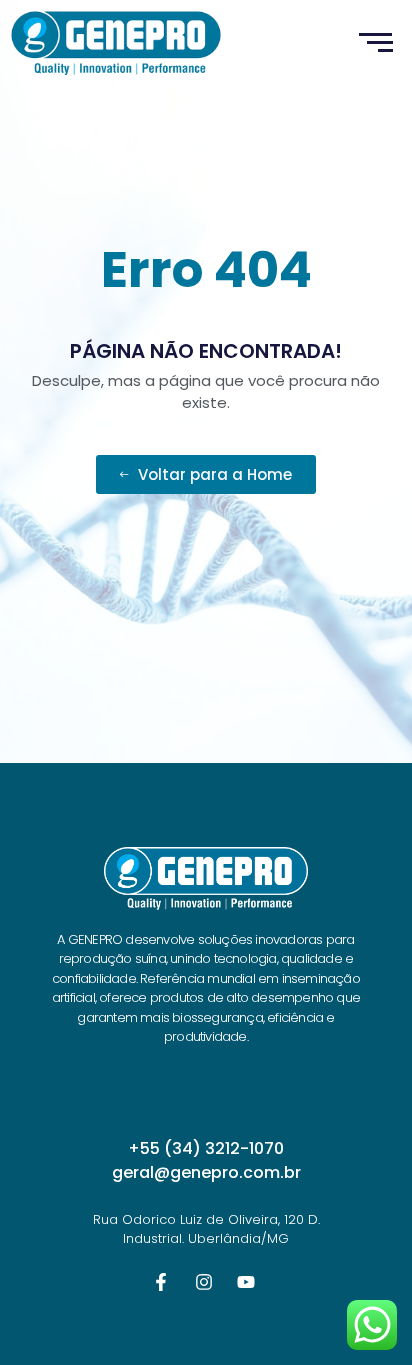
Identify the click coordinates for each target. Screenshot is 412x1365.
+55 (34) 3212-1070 (206, 1148)
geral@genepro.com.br (206, 1172)
